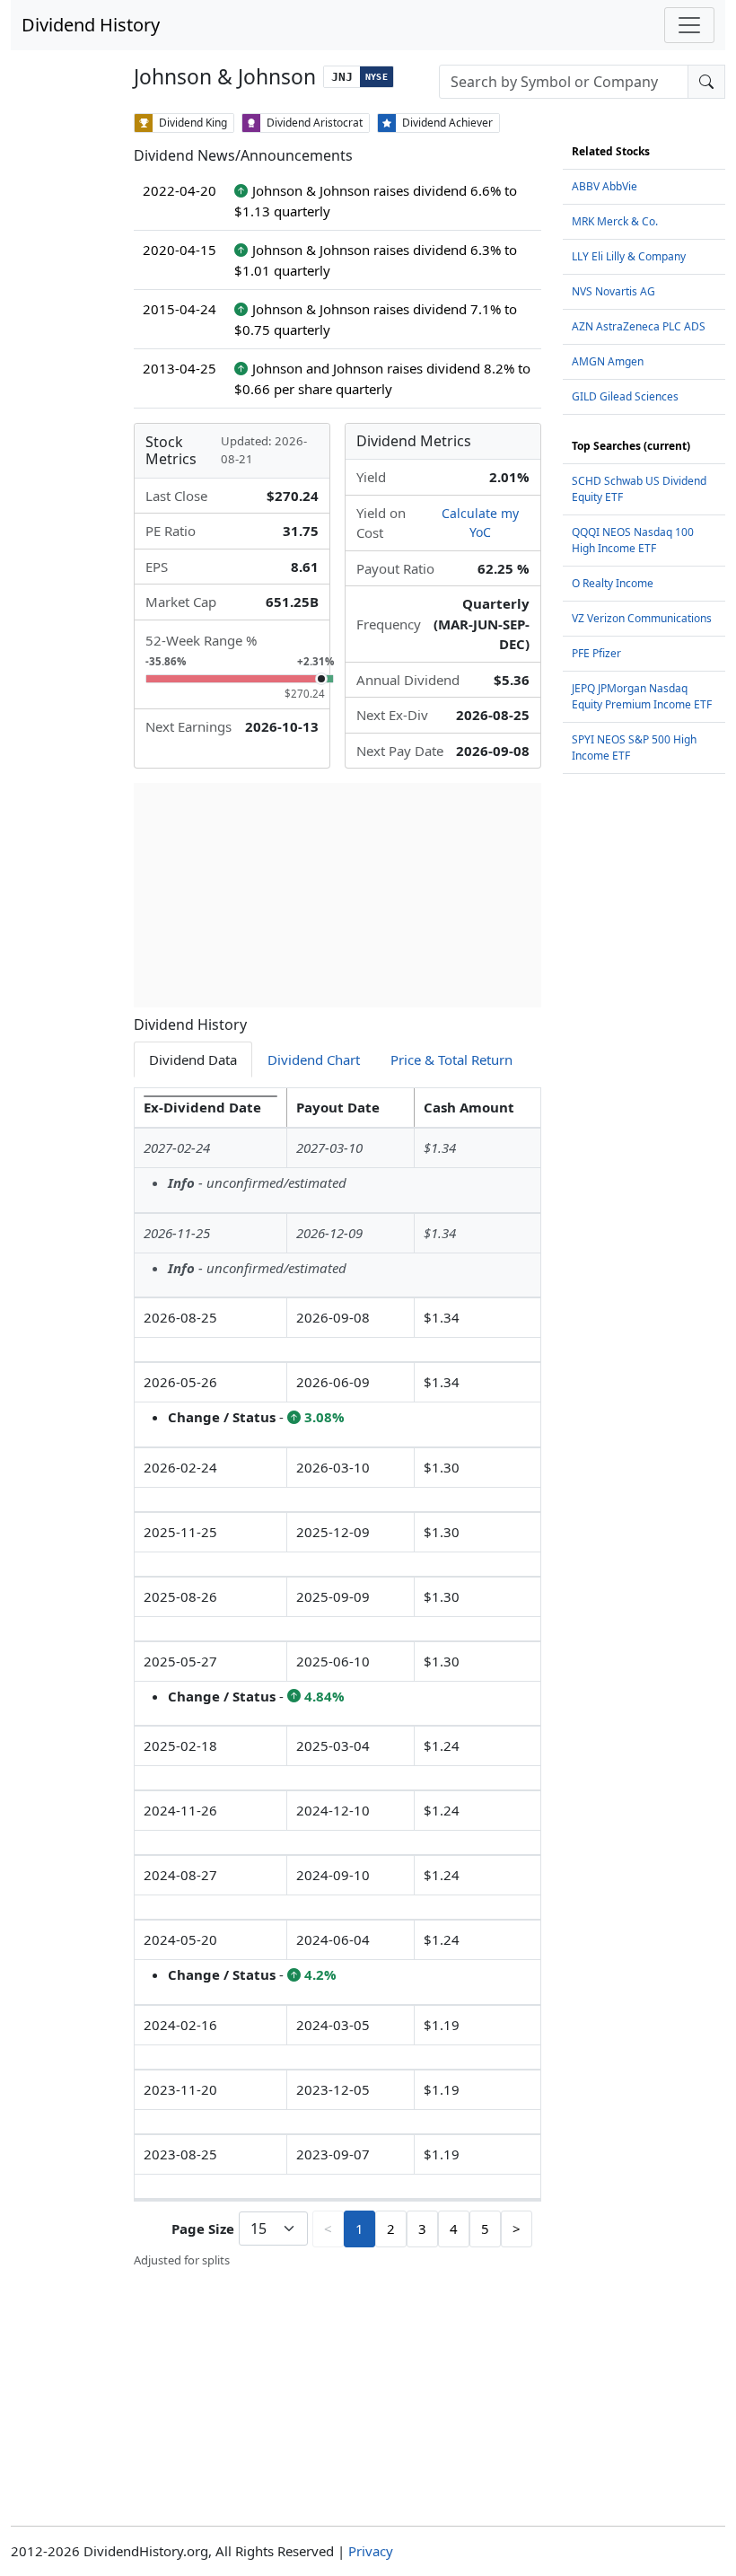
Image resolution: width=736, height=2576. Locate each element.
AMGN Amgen (608, 361)
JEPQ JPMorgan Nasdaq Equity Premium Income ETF (642, 696)
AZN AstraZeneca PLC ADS (639, 326)
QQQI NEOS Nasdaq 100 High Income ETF (633, 540)
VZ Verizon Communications (642, 618)
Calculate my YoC (480, 523)
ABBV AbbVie (605, 186)
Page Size (203, 2229)
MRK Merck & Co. (615, 221)
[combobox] (564, 82)
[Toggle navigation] (689, 25)
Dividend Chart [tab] (314, 1059)
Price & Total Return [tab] (451, 1059)
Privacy (371, 2551)
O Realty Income (613, 583)
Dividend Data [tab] (193, 1059)
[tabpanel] (337, 1678)
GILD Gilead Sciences (625, 396)
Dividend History (91, 25)
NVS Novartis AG (613, 291)
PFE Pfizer (596, 653)
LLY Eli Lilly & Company (629, 256)
